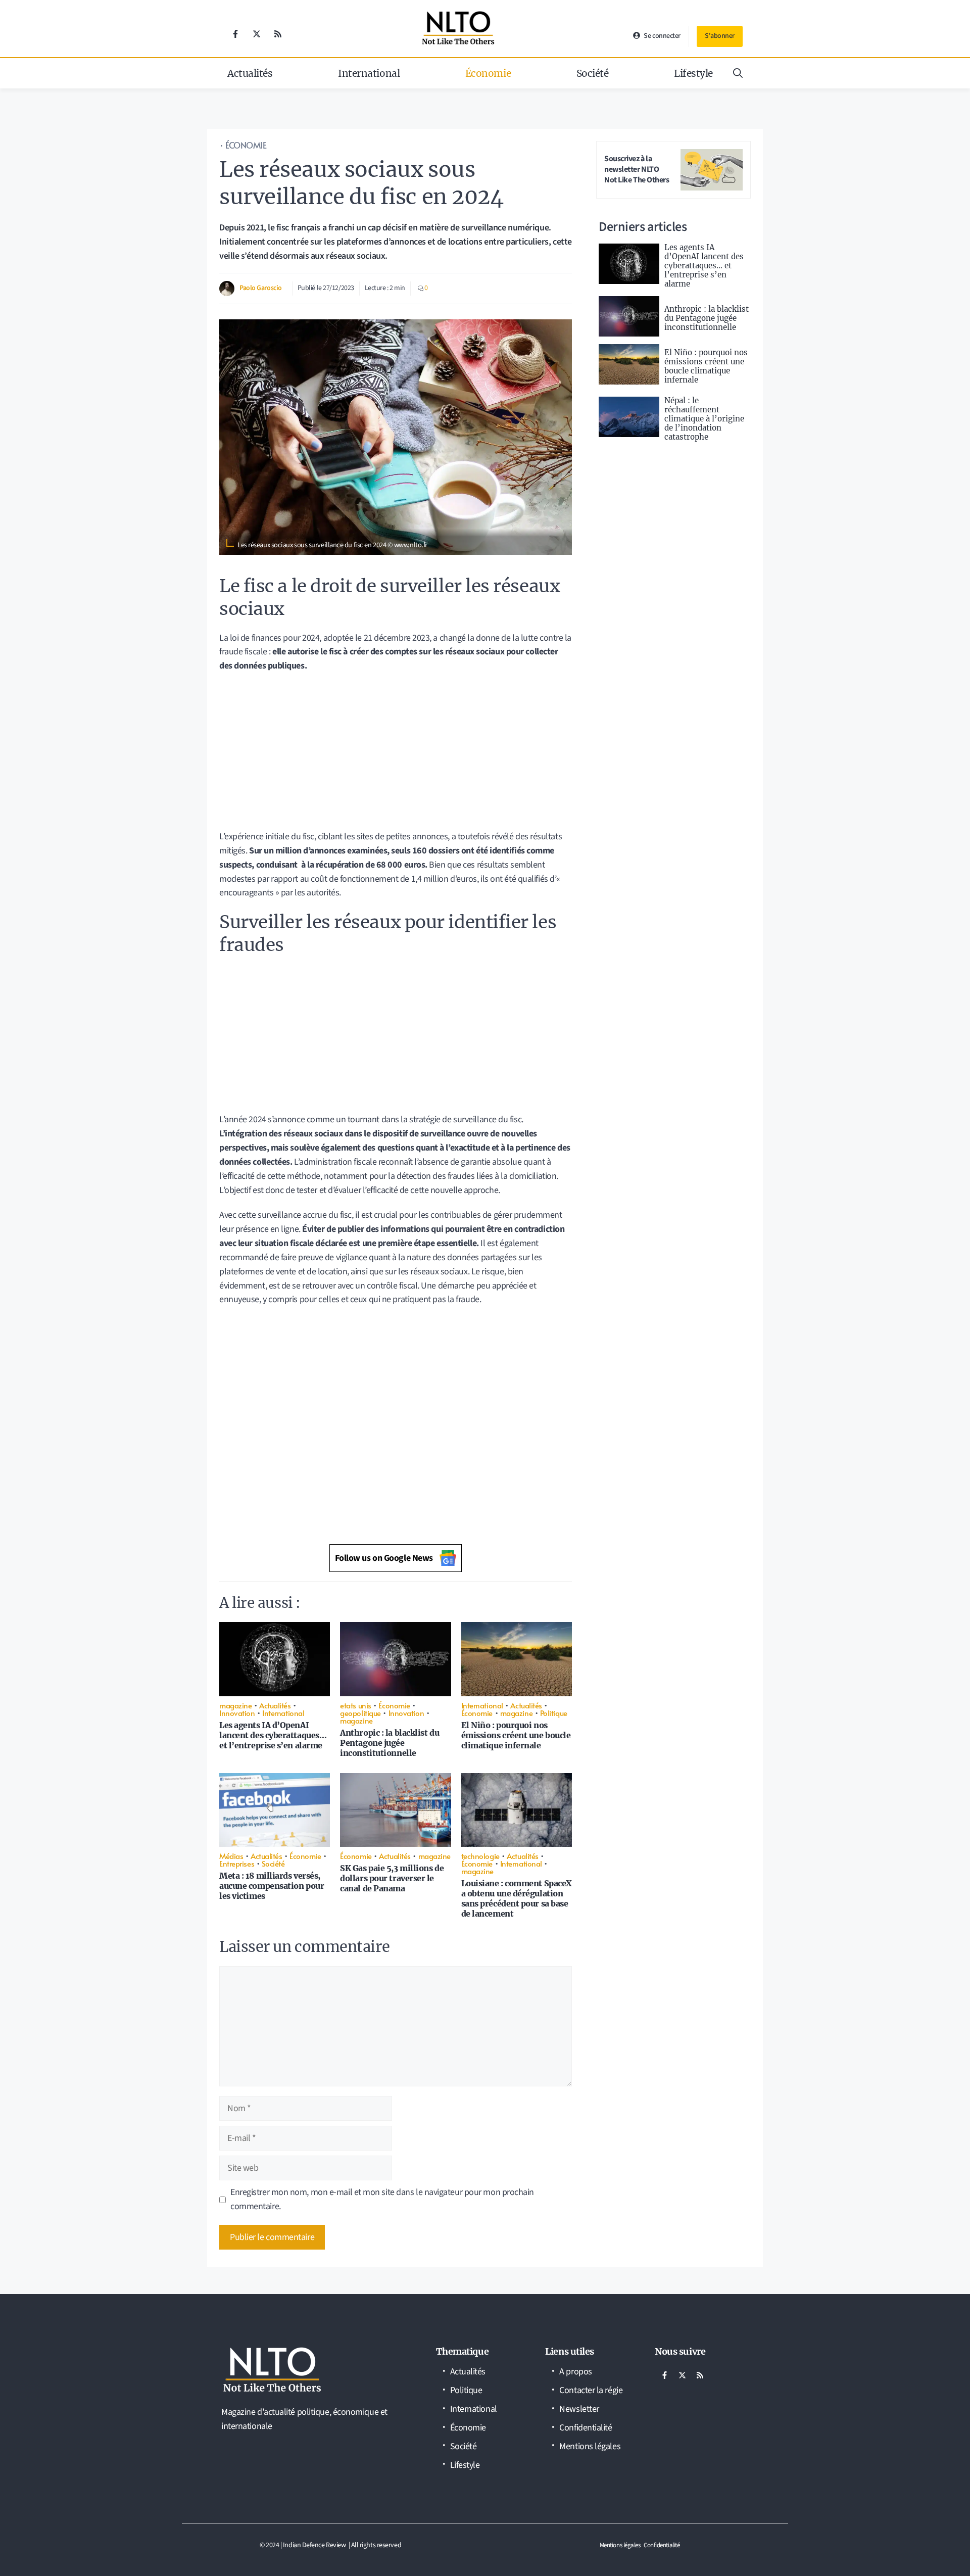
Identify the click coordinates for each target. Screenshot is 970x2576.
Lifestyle (693, 73)
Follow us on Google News (384, 1558)
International (369, 73)
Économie (488, 73)
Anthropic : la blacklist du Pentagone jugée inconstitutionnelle (390, 1743)
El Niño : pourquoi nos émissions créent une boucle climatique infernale (516, 1735)
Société (593, 73)
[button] (738, 73)
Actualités (250, 73)
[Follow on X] (257, 34)
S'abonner (720, 36)
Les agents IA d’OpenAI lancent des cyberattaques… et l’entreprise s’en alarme (273, 1735)
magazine (235, 1705)
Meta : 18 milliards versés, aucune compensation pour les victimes (272, 1886)
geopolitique (360, 1713)
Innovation (237, 1713)
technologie (480, 1856)
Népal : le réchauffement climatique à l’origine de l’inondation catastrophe (704, 419)
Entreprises (237, 1863)
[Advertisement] (396, 755)
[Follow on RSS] (278, 34)
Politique (554, 1713)
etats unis (356, 1705)
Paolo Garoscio (261, 288)
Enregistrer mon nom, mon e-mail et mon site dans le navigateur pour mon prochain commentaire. (382, 2199)
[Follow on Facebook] (235, 34)
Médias (231, 1856)
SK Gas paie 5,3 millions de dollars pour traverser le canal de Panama (392, 1878)
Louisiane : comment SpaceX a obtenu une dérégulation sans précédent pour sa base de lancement (517, 1898)
